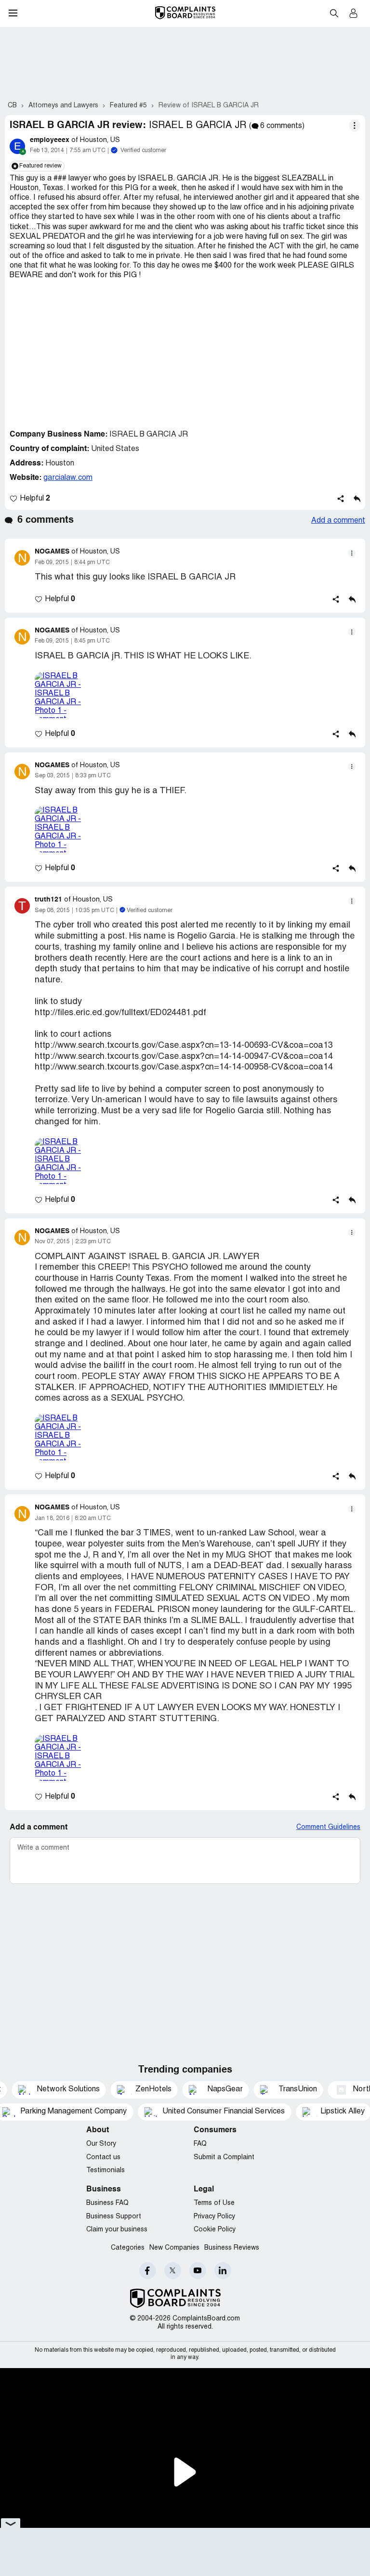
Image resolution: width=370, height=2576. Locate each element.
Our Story (101, 2144)
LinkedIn (223, 2271)
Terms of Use (214, 2203)
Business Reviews (232, 2248)
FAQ (200, 2144)
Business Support (114, 2217)
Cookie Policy (215, 2230)
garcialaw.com (68, 478)
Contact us (103, 2157)
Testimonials (106, 2170)
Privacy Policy (214, 2217)
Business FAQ (107, 2203)
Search (334, 13)
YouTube (198, 2271)
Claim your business (117, 2230)
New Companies (174, 2248)
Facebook (148, 2271)
